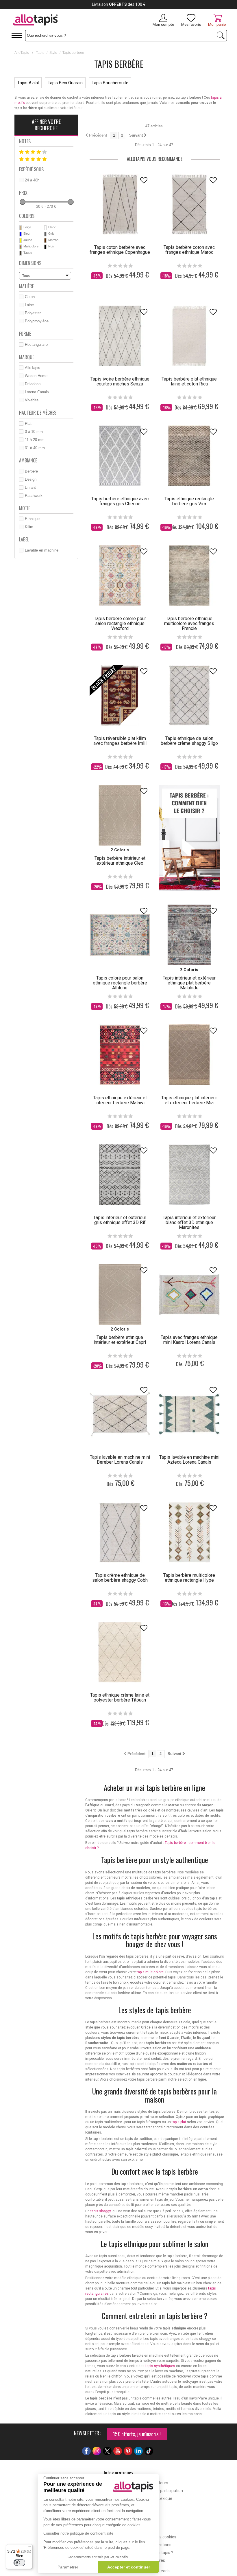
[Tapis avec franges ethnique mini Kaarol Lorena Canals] (189, 1294)
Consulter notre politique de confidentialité (78, 2533)
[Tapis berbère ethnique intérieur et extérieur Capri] (120, 1294)
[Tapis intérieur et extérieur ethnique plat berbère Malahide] (189, 935)
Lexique (165, 2498)
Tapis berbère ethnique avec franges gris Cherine (120, 501)
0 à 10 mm (34, 432)
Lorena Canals (37, 392)
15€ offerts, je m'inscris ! (137, 2434)
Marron (53, 240)
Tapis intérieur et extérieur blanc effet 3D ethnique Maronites (189, 1222)
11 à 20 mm (35, 440)
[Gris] (45, 234)
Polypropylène (37, 321)
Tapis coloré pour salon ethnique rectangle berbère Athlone (120, 983)
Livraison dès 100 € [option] (119, 4)
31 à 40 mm (35, 448)
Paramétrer (68, 2567)
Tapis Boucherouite (110, 83)
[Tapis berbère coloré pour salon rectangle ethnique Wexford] (120, 576)
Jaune (28, 240)
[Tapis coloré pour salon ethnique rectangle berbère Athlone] (120, 935)
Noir (51, 246)
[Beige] (21, 228)
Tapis (40, 53)
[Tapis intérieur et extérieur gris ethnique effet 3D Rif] (120, 1175)
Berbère (31, 471)
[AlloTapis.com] (56, 21)
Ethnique (32, 519)
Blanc (52, 227)
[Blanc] (45, 228)
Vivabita (32, 400)
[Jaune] (21, 240)
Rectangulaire (36, 344)
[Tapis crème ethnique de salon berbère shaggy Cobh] (120, 1532)
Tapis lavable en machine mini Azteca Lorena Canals (189, 1460)
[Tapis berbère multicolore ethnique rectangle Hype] (189, 1532)
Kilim (29, 527)
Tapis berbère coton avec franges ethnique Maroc (189, 250)
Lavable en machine (42, 550)
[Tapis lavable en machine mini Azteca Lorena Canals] (189, 1414)
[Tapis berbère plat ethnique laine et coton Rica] (189, 336)
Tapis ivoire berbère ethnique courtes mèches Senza (120, 381)
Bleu (26, 234)
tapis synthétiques (160, 2366)
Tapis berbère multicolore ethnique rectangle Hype (189, 1578)
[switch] (19, 2563)
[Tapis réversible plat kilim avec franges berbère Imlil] (120, 695)
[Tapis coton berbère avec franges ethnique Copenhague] (120, 204)
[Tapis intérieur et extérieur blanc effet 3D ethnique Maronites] (189, 1175)
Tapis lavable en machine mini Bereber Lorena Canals (120, 1460)
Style (53, 53)
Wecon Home (36, 376)
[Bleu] (21, 234)
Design (31, 479)
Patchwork (34, 496)
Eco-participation (167, 2491)
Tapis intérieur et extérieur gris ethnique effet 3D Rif (120, 1220)
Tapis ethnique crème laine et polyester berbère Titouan (120, 1697)
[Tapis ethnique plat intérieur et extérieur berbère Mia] (189, 1055)
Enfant (30, 487)
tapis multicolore (150, 1972)
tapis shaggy (101, 2211)
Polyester (33, 313)
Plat (28, 423)
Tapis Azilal (28, 83)
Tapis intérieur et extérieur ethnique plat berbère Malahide (189, 983)
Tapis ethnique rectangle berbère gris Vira (189, 501)
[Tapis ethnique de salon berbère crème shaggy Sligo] (189, 695)
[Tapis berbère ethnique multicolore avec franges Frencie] (189, 576)
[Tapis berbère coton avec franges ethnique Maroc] (189, 204)
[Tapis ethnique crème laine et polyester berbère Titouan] (120, 1652)
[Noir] (45, 247)
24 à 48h (32, 180)
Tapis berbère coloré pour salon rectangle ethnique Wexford (120, 623)
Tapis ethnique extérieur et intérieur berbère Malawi (120, 1100)
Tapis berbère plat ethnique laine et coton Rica (189, 381)
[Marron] (45, 240)
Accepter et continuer (129, 2567)
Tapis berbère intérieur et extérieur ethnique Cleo (120, 861)
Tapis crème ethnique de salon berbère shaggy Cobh (120, 1578)
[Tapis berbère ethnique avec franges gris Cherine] (120, 456)
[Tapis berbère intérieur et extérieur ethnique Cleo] (120, 815)
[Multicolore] (21, 247)
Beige (27, 227)
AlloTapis (22, 53)
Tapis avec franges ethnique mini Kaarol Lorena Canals (189, 1340)
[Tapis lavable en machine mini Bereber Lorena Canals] (120, 1414)
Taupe (28, 253)
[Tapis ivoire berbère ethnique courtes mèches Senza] (120, 336)
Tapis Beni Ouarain (65, 83)
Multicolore (31, 246)
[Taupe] (21, 253)
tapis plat (179, 2122)
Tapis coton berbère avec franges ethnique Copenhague (120, 250)
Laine (29, 305)
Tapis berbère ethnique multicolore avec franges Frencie (189, 623)
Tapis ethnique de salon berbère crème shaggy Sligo (189, 741)
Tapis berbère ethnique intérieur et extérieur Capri (120, 1340)
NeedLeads (159, 2571)
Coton (30, 297)
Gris (51, 234)
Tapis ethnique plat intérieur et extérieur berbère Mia (189, 1100)
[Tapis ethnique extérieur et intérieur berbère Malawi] (120, 1055)
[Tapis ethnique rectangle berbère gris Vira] (189, 456)
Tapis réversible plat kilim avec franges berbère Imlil (120, 741)
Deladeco (33, 384)
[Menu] (29, 2548)
